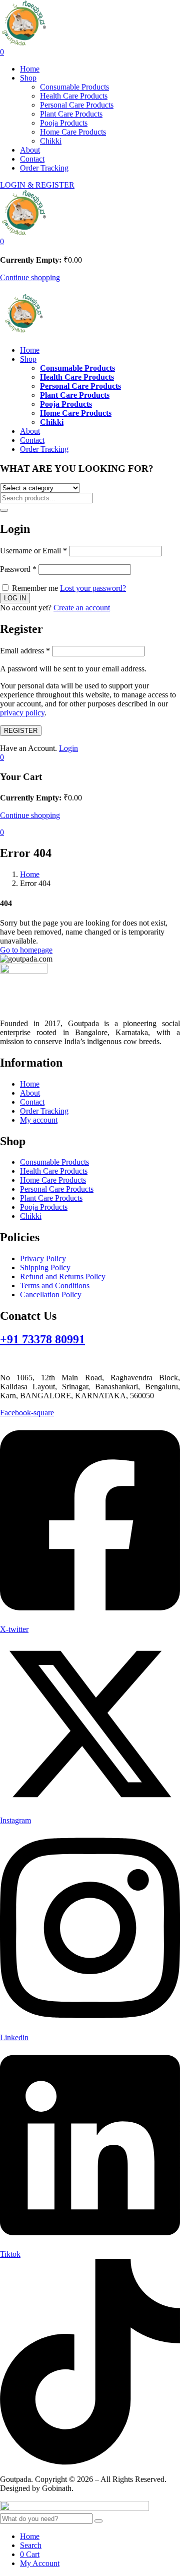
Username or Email (33, 551)
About (30, 150)
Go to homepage (26, 950)
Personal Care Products (77, 105)
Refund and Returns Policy (63, 1276)
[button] (2, 241)
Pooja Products (64, 123)
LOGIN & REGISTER (37, 185)
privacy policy (22, 713)
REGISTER (21, 731)
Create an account (82, 608)
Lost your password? (93, 588)
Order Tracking (44, 168)
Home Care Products (73, 132)
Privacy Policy (43, 1258)
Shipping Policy (45, 1267)
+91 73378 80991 (42, 1339)
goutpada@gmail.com (35, 1361)
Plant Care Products (71, 114)
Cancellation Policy (51, 1295)
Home (30, 69)
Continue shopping (30, 277)
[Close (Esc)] (169, 11)
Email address (25, 651)
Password (18, 569)
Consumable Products (74, 87)
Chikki (51, 141)
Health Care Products (74, 96)
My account (39, 1120)
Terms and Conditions (55, 1285)
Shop (28, 78)
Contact (32, 159)
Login (68, 748)
